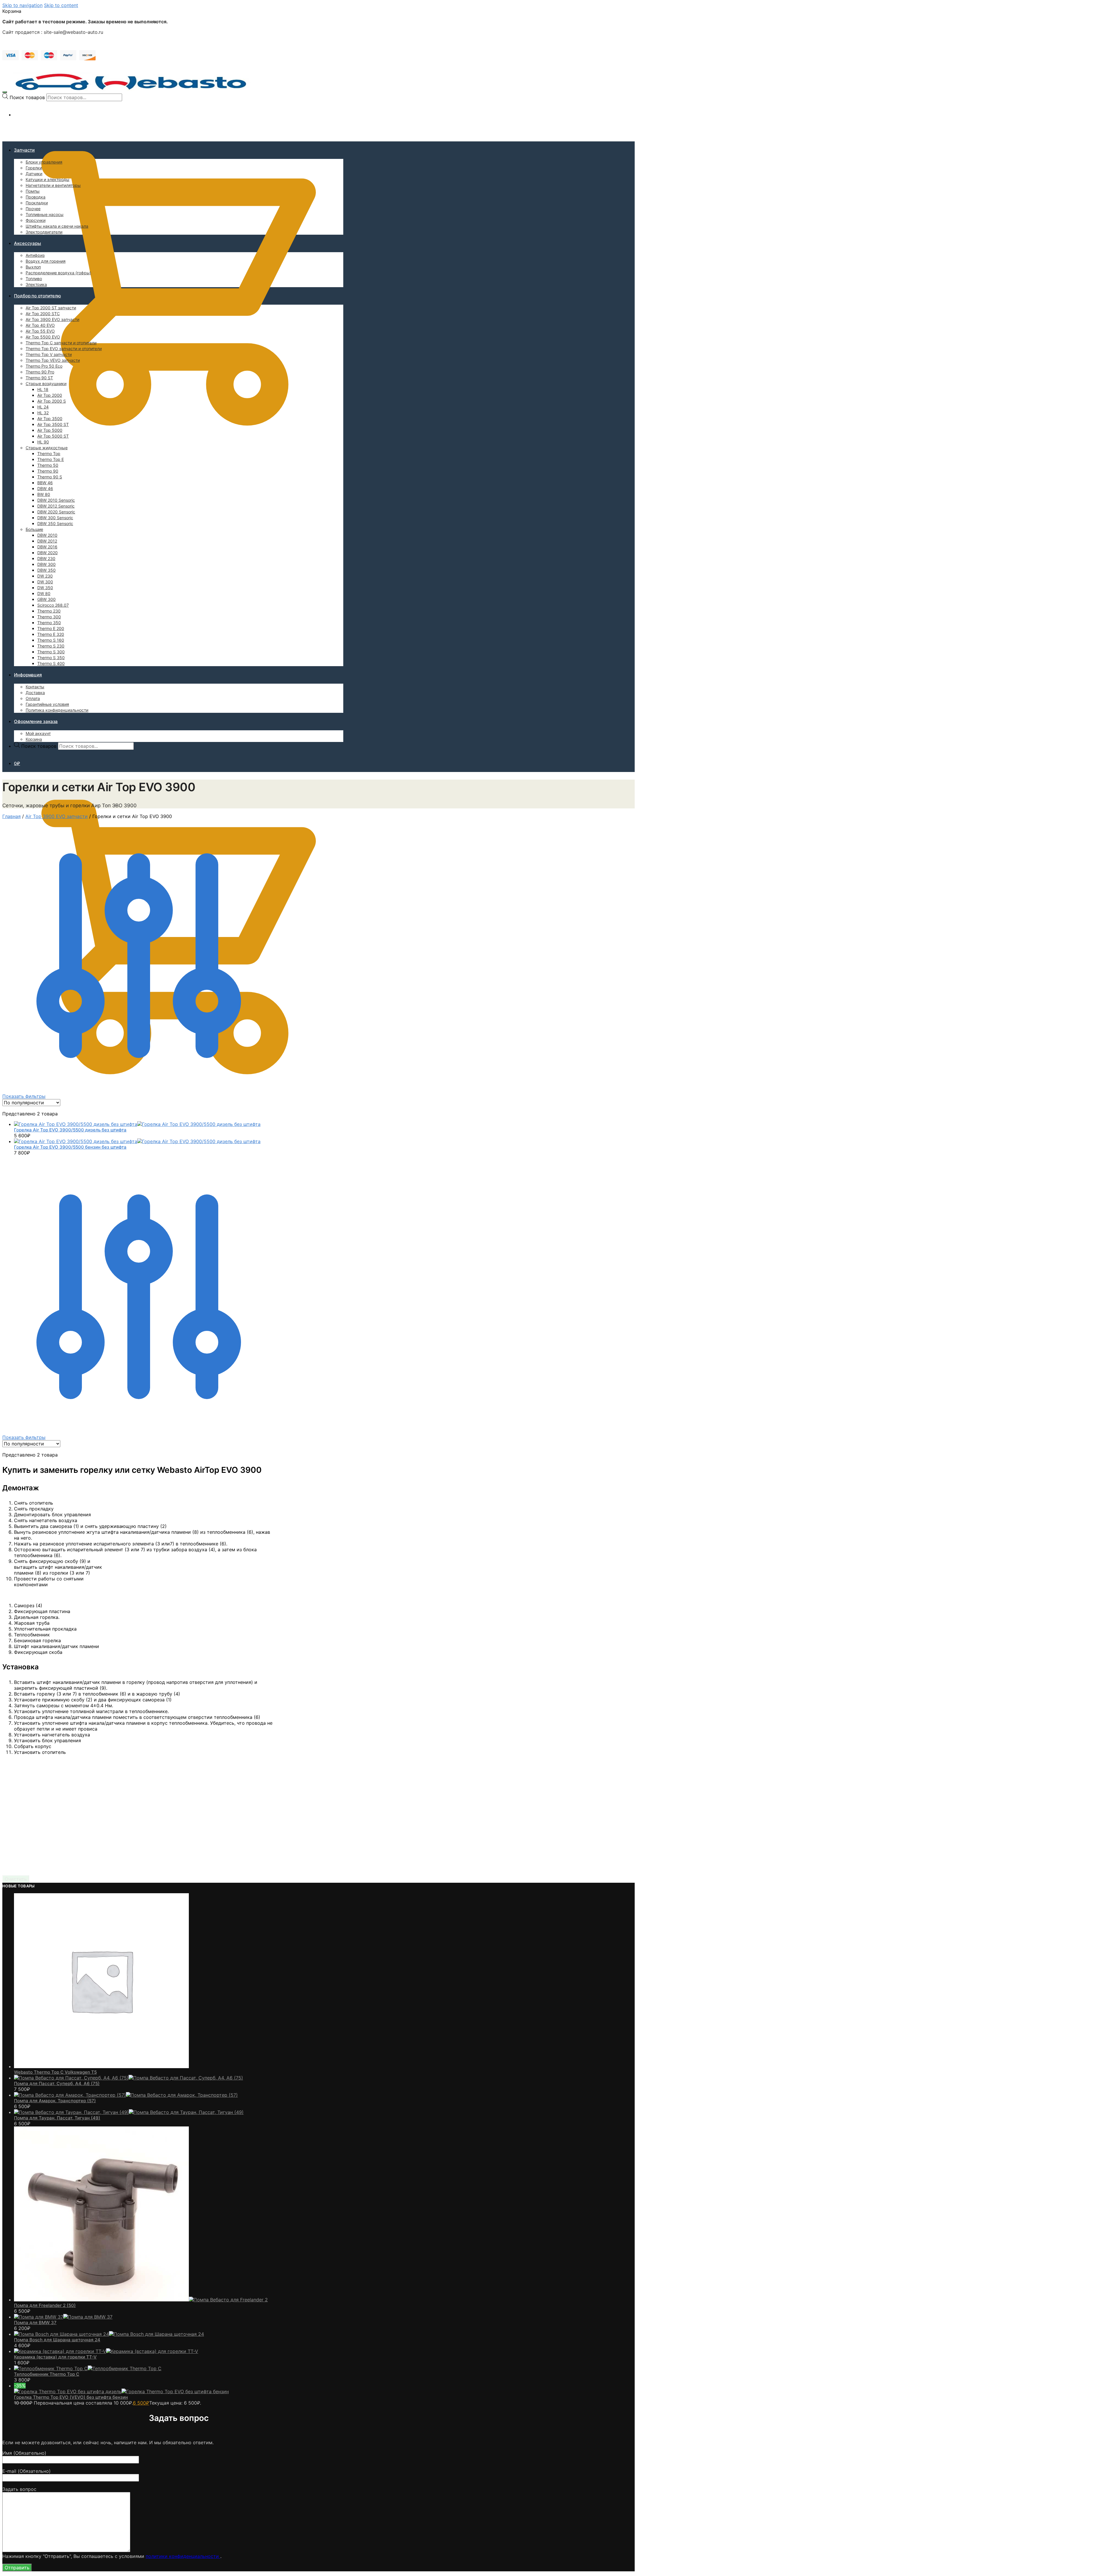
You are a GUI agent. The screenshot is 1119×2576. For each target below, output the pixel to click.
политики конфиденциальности (183, 2556)
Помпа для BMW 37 (35, 2323)
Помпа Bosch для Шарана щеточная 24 (57, 2340)
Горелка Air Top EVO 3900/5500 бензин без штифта (70, 1147)
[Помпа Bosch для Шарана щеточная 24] (109, 2334)
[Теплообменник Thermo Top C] (88, 2368)
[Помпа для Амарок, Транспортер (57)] (126, 2095)
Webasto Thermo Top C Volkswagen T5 (55, 2072)
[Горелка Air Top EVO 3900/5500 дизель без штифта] (137, 1124)
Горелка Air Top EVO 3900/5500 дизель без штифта (70, 1130)
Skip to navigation (22, 5)
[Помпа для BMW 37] (63, 2317)
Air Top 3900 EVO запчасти (57, 816)
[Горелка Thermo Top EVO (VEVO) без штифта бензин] (121, 2391)
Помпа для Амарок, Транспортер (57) (55, 2101)
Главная (12, 816)
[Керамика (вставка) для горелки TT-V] (106, 2351)
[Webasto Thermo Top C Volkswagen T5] (101, 2066)
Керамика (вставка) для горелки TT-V (55, 2357)
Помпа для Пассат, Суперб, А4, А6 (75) (57, 2083)
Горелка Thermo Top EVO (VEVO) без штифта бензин (71, 2397)
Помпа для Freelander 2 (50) (45, 2305)
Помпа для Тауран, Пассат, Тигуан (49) (57, 2118)
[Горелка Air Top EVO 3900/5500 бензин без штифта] (137, 1141)
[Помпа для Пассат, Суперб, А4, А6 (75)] (129, 2078)
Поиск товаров (27, 97)
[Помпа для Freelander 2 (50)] (141, 2300)
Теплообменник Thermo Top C (47, 2374)
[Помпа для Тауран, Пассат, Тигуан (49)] (129, 2112)
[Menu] (5, 92)
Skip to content (61, 5)
